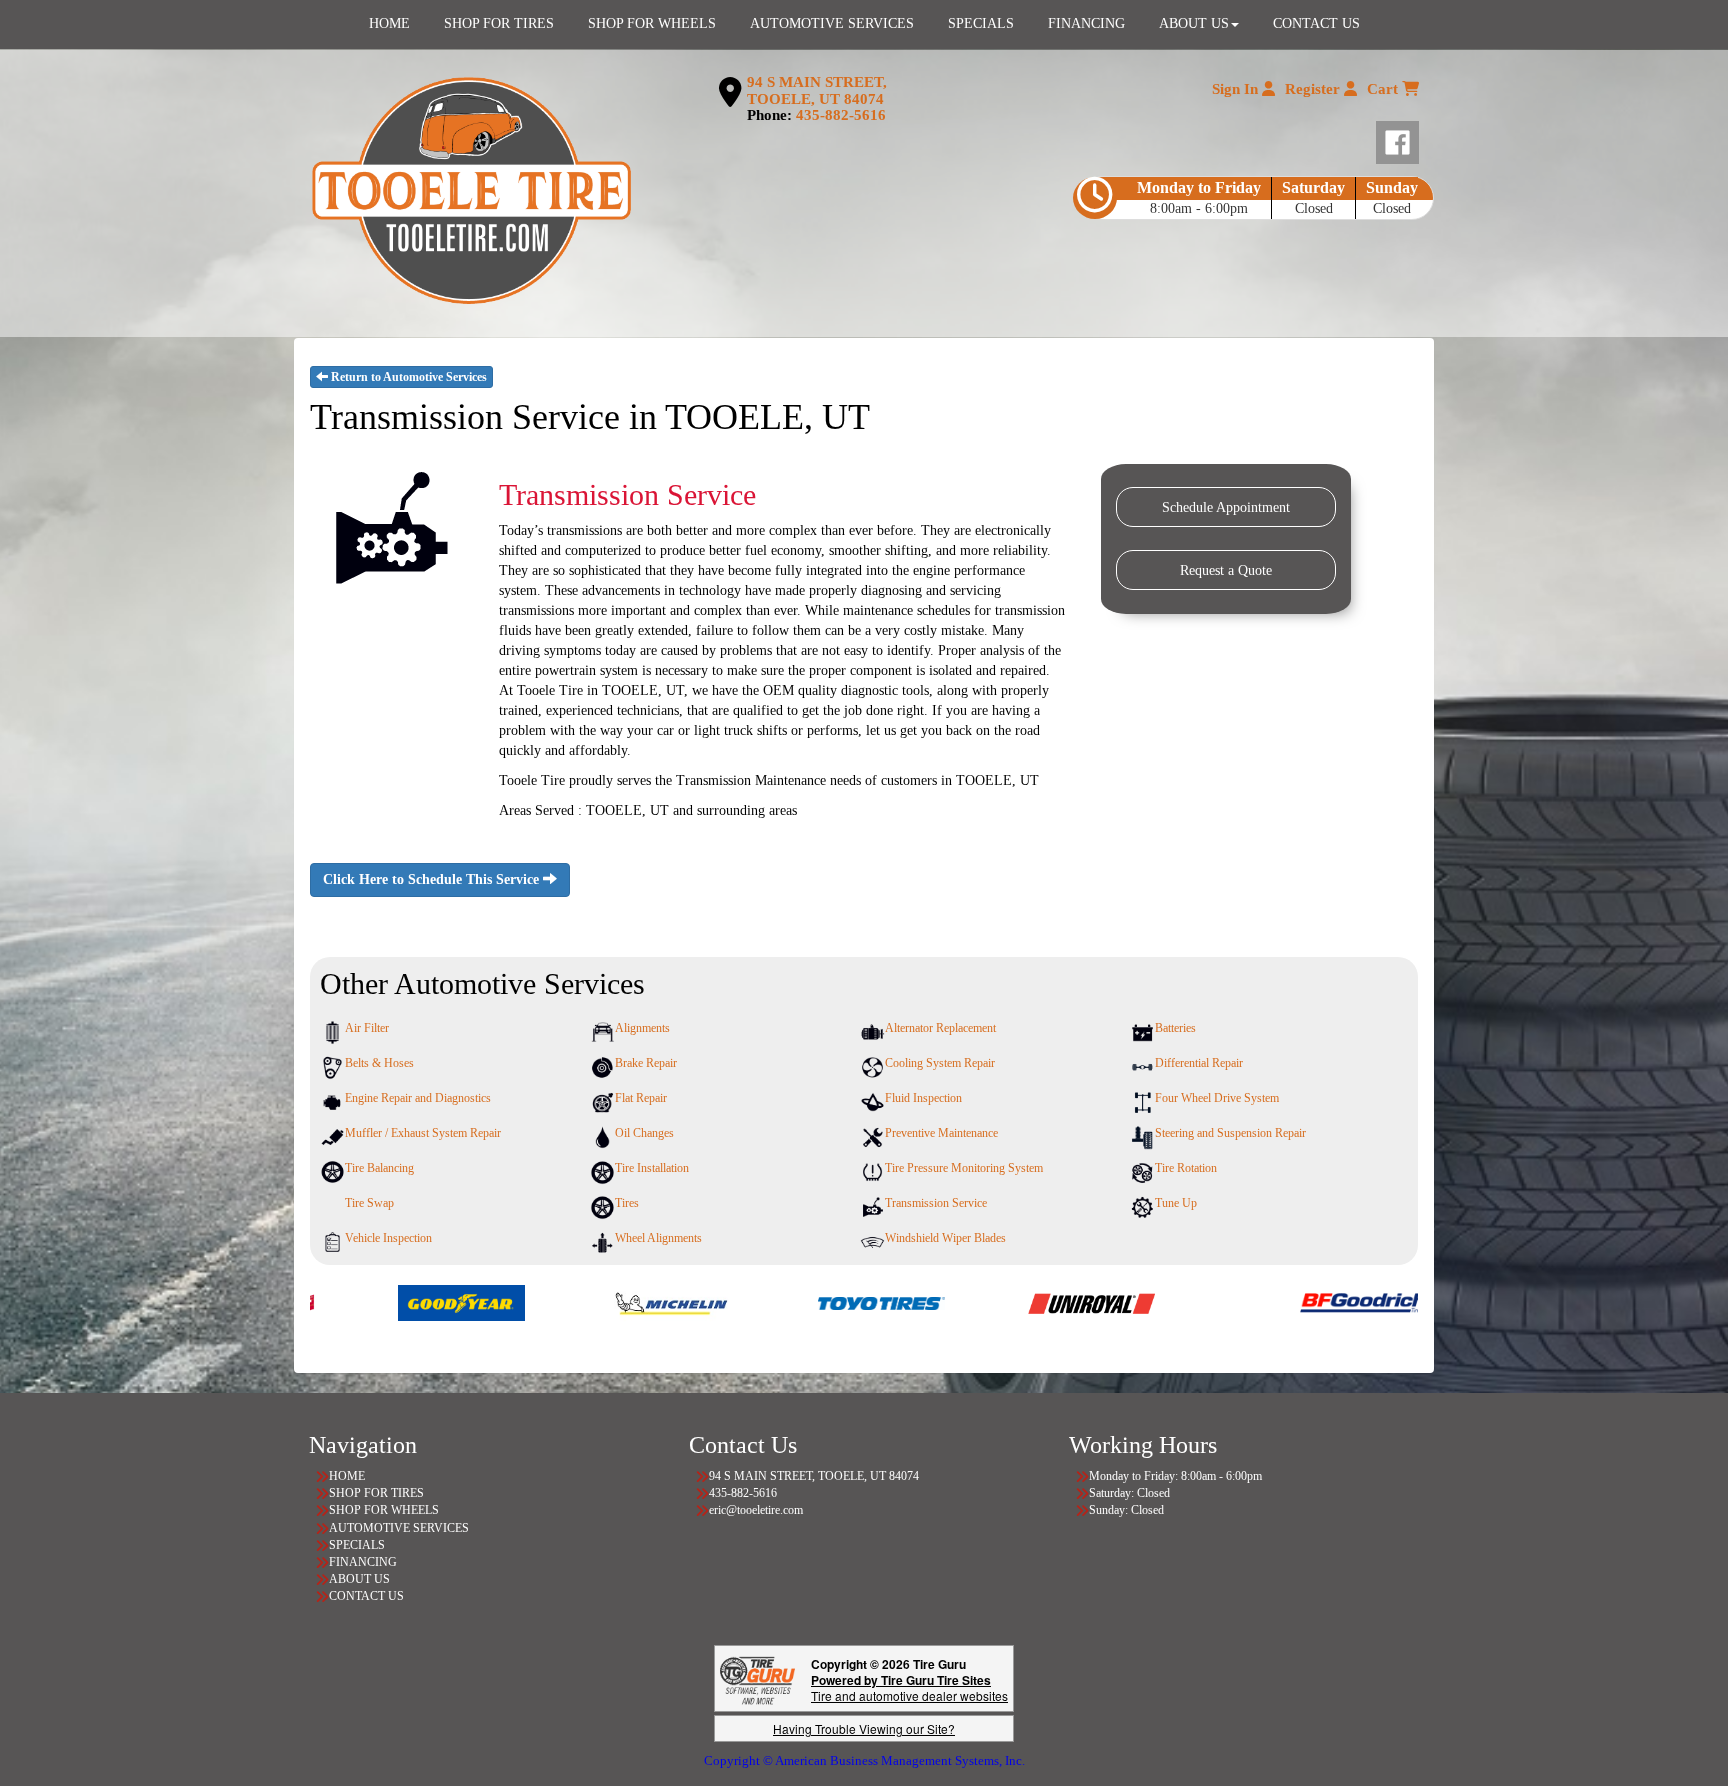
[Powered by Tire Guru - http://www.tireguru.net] (757, 1678)
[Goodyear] (349, 1302)
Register (1314, 89)
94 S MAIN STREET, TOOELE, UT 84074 (817, 90)
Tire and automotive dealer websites (909, 1687)
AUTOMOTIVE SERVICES (399, 1528)
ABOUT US (359, 1579)
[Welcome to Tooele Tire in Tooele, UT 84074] (471, 192)
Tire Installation (652, 1168)
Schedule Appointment (1226, 507)
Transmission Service (936, 1203)
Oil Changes (644, 1133)
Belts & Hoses (379, 1063)
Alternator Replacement (940, 1028)
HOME (347, 1476)
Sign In (1237, 89)
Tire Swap (369, 1203)
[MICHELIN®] (559, 1302)
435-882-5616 (841, 115)
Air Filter (367, 1028)
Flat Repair (641, 1098)
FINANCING (363, 1562)
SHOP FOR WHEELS (384, 1510)
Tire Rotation (1186, 1168)
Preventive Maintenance (941, 1133)
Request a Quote (1226, 570)
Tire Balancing (379, 1168)
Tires (627, 1203)
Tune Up (1176, 1203)
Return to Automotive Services (407, 377)
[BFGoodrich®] (1251, 1302)
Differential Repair (1199, 1063)
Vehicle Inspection (388, 1238)
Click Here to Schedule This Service (433, 879)
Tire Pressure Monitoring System (964, 1168)
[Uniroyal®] (979, 1302)
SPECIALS (357, 1545)
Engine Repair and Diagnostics (418, 1098)
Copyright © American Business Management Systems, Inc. (864, 1760)
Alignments (642, 1028)
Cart (1384, 89)
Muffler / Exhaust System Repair (423, 1133)
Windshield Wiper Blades (945, 1238)
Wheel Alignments (658, 1238)
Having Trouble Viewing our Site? (864, 1728)
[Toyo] (769, 1302)
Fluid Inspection (923, 1098)
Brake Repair (646, 1063)
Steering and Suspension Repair (1230, 1133)
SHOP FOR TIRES (376, 1493)
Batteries (1175, 1028)
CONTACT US (366, 1596)
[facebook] (1397, 138)
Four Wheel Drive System (1217, 1098)
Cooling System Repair (940, 1063)
